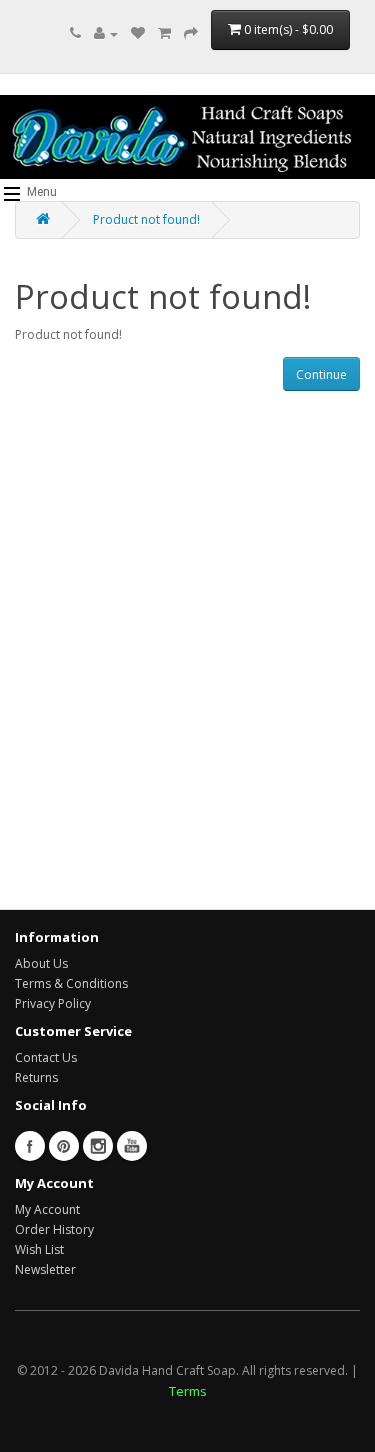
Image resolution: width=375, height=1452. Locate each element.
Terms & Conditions (71, 983)
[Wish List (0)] (138, 33)
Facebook (30, 1146)
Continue (321, 374)
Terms (188, 1391)
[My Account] (106, 33)
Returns (36, 1077)
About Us (41, 963)
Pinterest (64, 1146)
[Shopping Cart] (164, 33)
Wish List (39, 1249)
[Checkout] (191, 33)
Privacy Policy (53, 1003)
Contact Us (46, 1057)
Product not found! (146, 219)
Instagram (98, 1146)
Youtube (132, 1146)
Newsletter (45, 1269)
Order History (54, 1229)
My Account (47, 1209)
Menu (40, 192)
